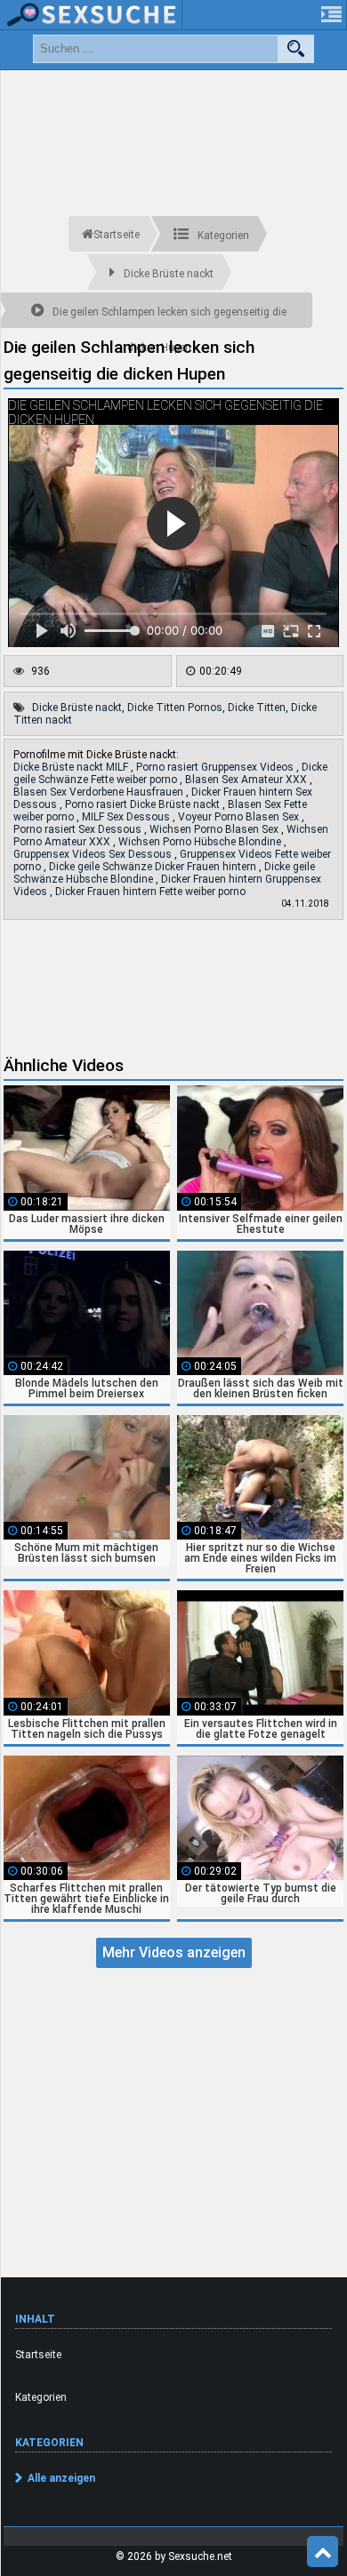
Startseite (38, 2355)
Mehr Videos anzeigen (174, 1952)
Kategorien (41, 2397)
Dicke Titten (257, 708)
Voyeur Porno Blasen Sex (240, 817)
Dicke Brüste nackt (77, 708)
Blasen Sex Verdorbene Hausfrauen (100, 792)
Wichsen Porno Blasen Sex (215, 829)
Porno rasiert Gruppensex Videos (216, 767)
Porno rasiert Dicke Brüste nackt (144, 804)
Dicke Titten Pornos (175, 708)
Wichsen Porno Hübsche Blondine (201, 842)
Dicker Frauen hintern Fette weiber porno (150, 892)
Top (323, 2552)
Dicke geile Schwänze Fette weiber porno (170, 773)
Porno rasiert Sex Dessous (79, 829)
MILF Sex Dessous (127, 817)
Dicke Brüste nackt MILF (72, 767)
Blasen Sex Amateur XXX (247, 780)
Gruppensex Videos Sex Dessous (94, 854)
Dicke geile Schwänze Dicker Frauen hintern (154, 867)
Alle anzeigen (61, 2478)
